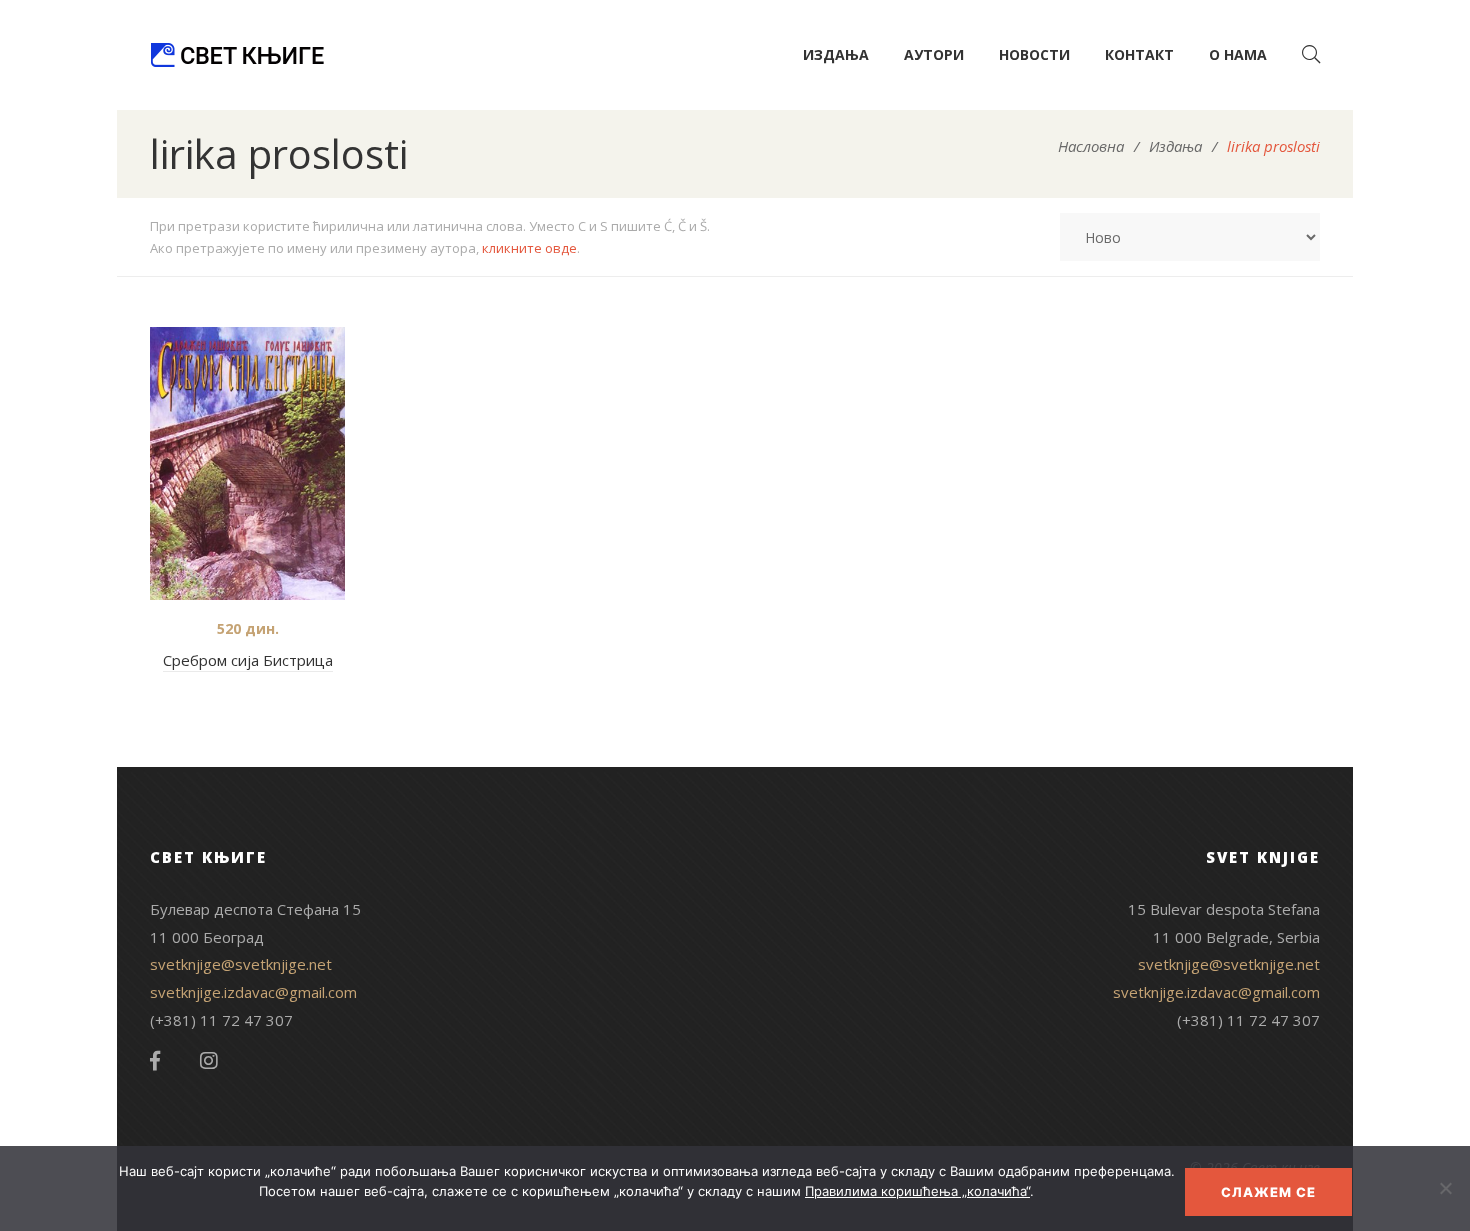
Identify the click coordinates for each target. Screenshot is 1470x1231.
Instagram (209, 1061)
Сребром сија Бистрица (248, 660)
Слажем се (1268, 1192)
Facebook (155, 1061)
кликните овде (529, 248)
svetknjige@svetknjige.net (241, 964)
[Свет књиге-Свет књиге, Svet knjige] (237, 55)
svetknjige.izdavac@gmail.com (253, 992)
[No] (1445, 1188)
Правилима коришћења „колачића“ (917, 1191)
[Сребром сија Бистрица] (247, 463)
